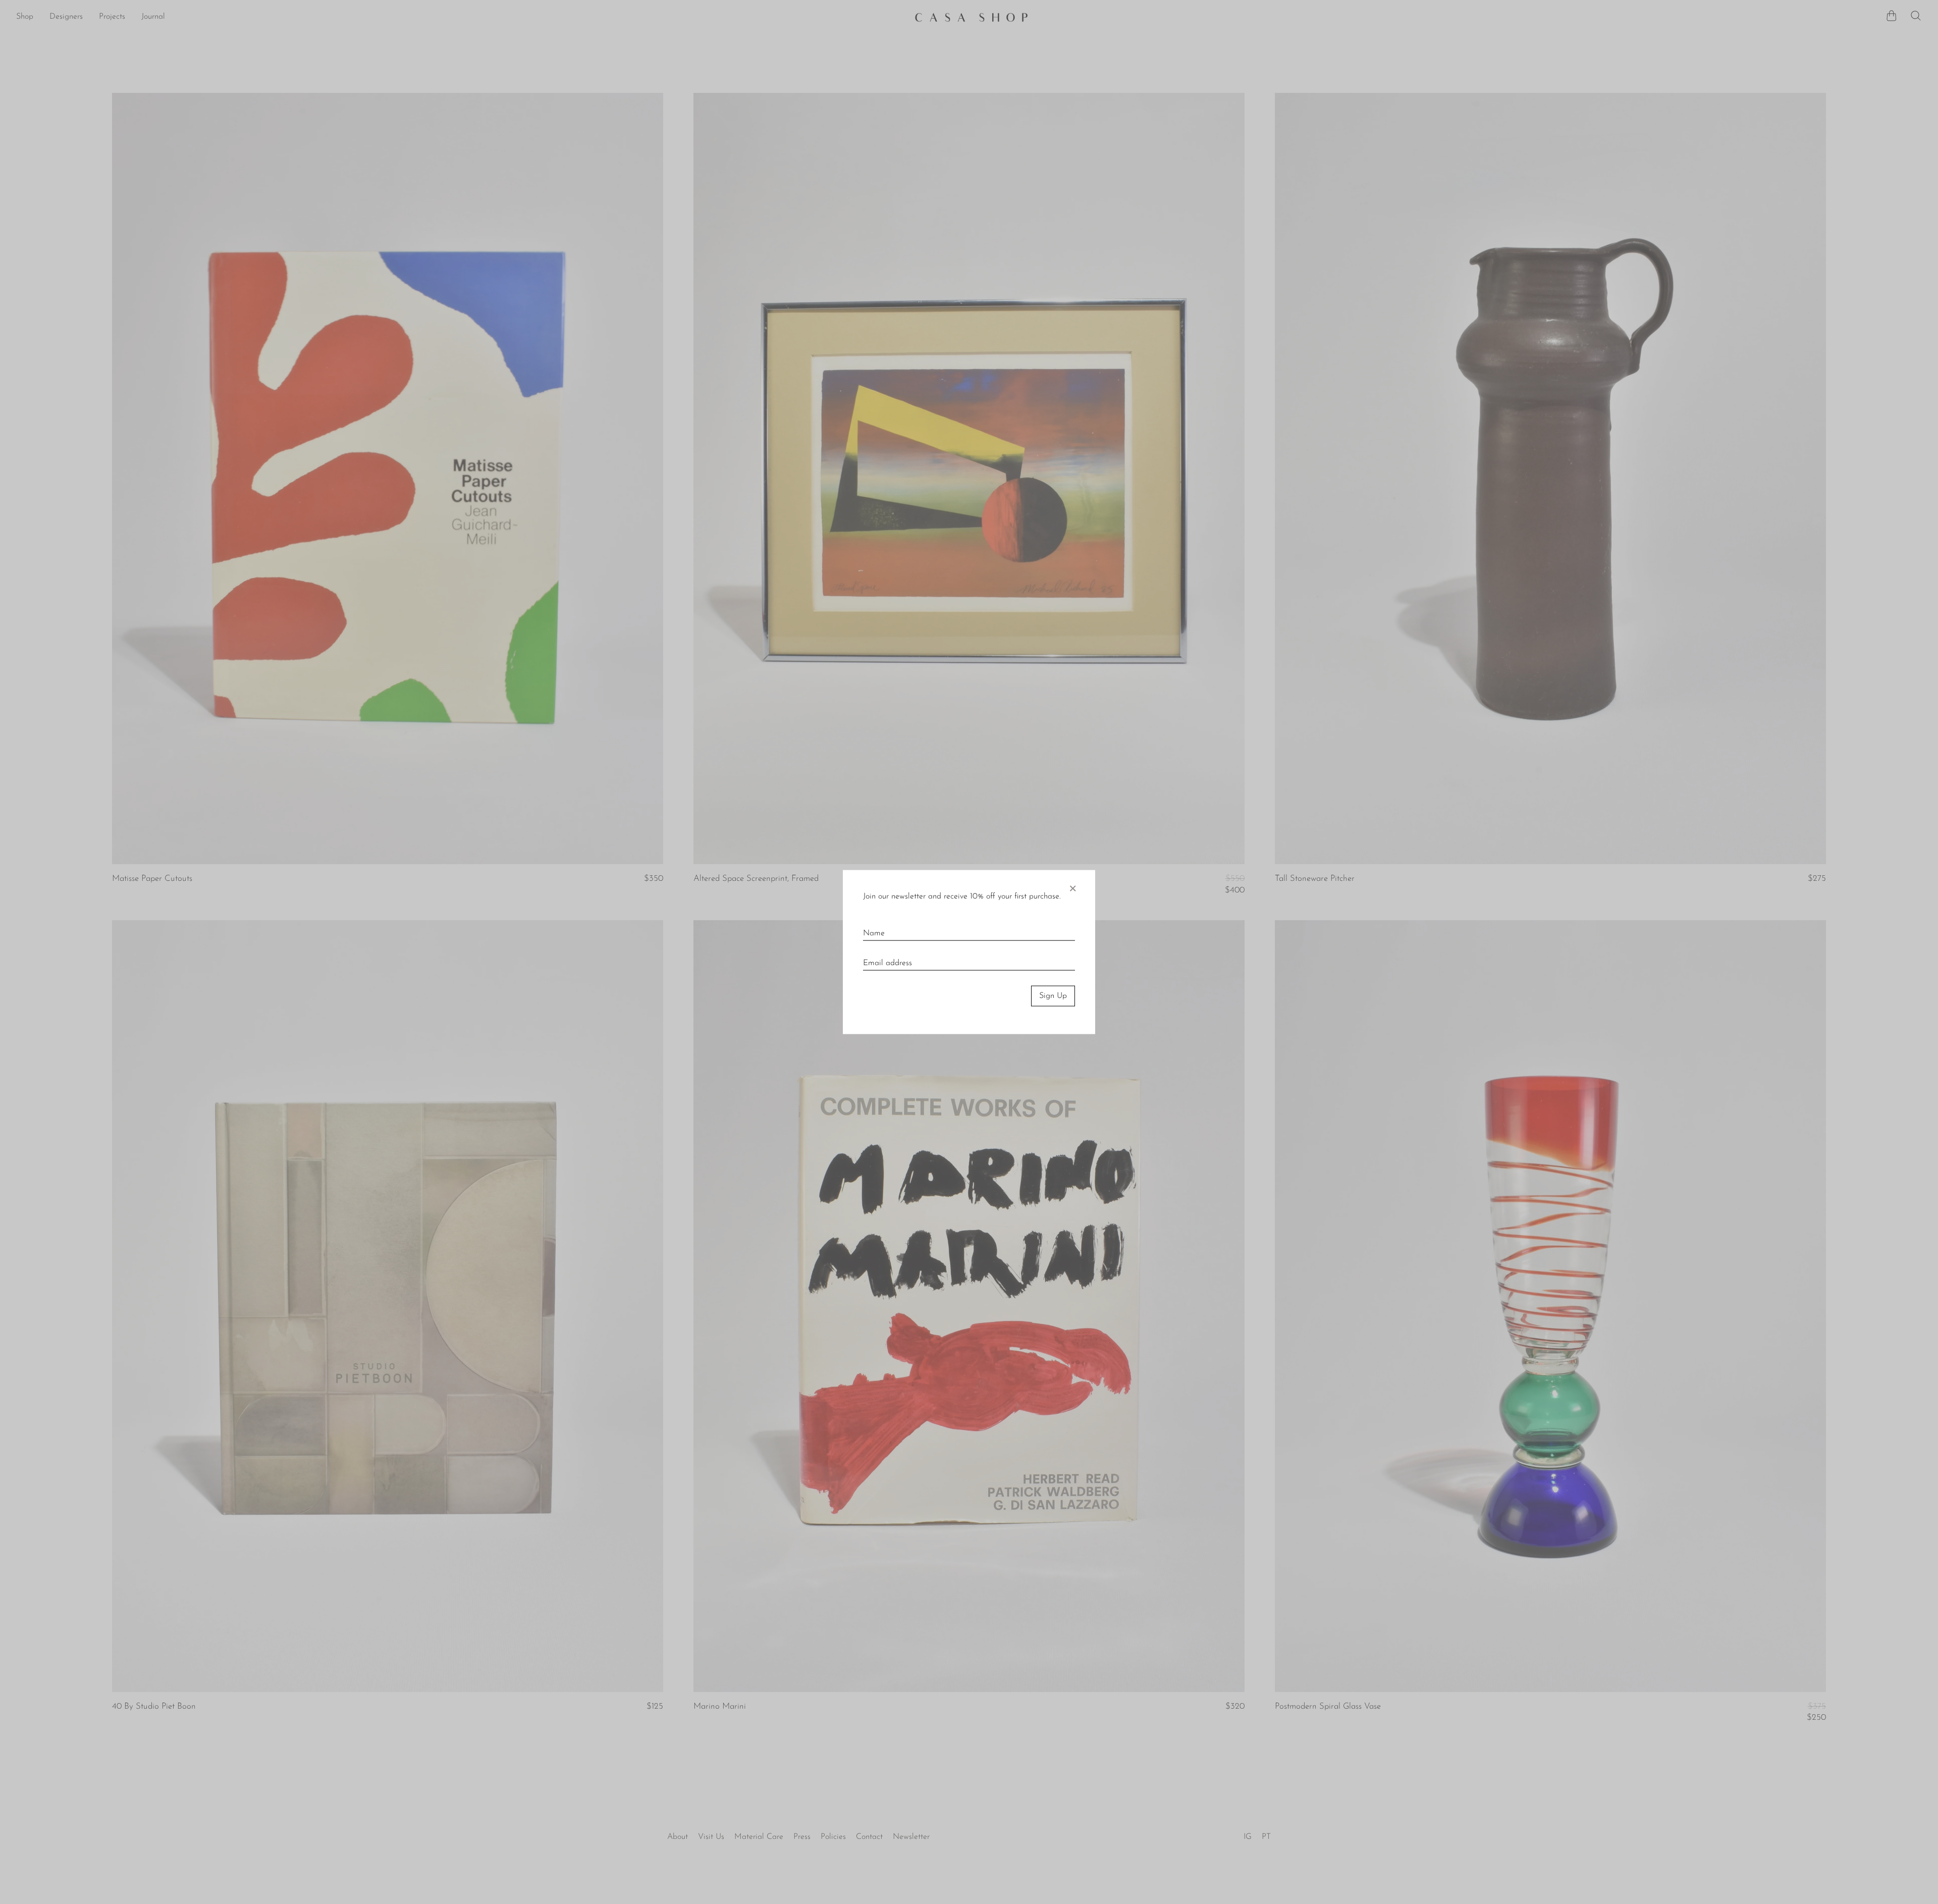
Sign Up (1053, 996)
